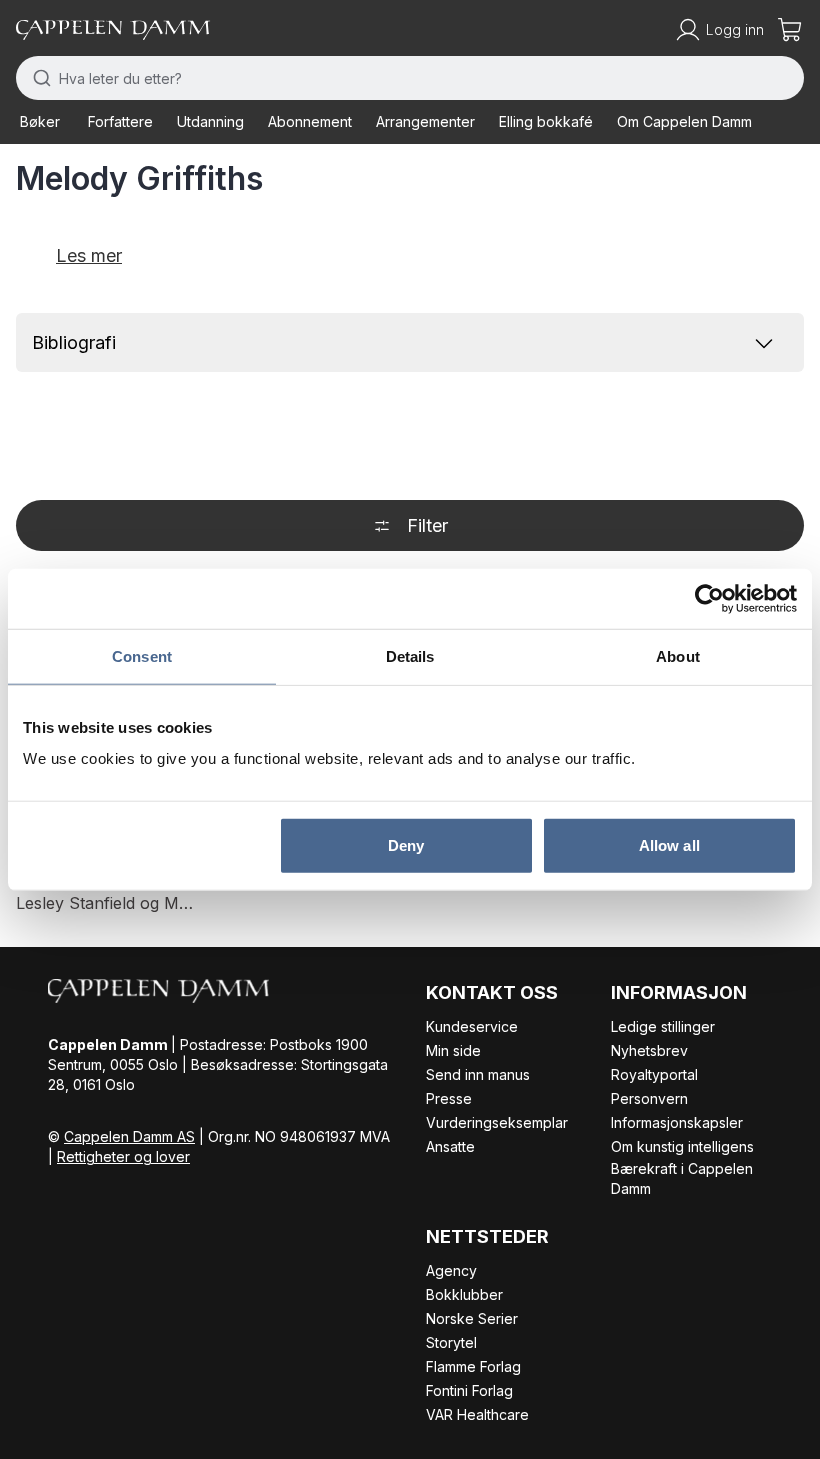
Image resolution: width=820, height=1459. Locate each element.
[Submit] (37, 78)
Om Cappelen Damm (684, 121)
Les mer (89, 255)
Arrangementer (425, 121)
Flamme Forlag (473, 1366)
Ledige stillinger (663, 1026)
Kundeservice (472, 1026)
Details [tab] (410, 655)
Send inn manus (478, 1074)
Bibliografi (74, 342)
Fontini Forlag (469, 1390)
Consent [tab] (142, 655)
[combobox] (410, 78)
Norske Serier (472, 1318)
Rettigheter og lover (123, 1156)
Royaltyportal (654, 1074)
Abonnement (310, 121)
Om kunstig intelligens (682, 1146)
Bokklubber (464, 1294)
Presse (449, 1098)
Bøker (40, 121)
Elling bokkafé (546, 121)
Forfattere (120, 121)
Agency (451, 1270)
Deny (406, 845)
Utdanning (210, 121)
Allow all (669, 845)
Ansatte (450, 1146)
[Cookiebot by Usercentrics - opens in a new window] (709, 598)
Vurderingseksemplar (497, 1122)
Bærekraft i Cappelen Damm (682, 1178)
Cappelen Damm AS (129, 1136)
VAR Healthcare (477, 1414)
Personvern (649, 1098)
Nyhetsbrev (649, 1050)
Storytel (451, 1342)
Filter (427, 525)
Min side (453, 1050)
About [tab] (678, 655)
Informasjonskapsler (677, 1122)
